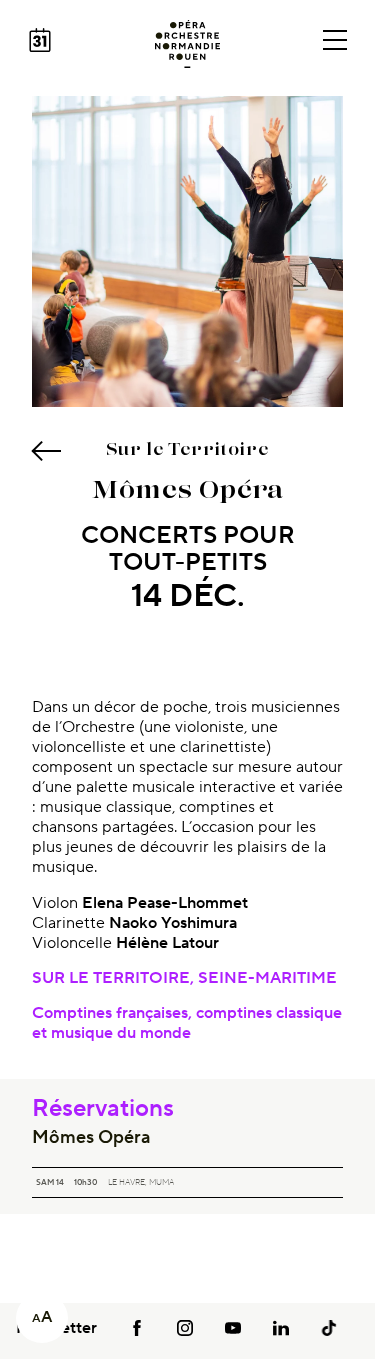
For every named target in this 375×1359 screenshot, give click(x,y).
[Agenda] (40, 40)
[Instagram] (185, 1327)
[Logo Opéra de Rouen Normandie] (187, 44)
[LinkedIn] (281, 1327)
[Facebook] (137, 1327)
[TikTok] (329, 1327)
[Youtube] (233, 1327)
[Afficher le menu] (335, 40)
